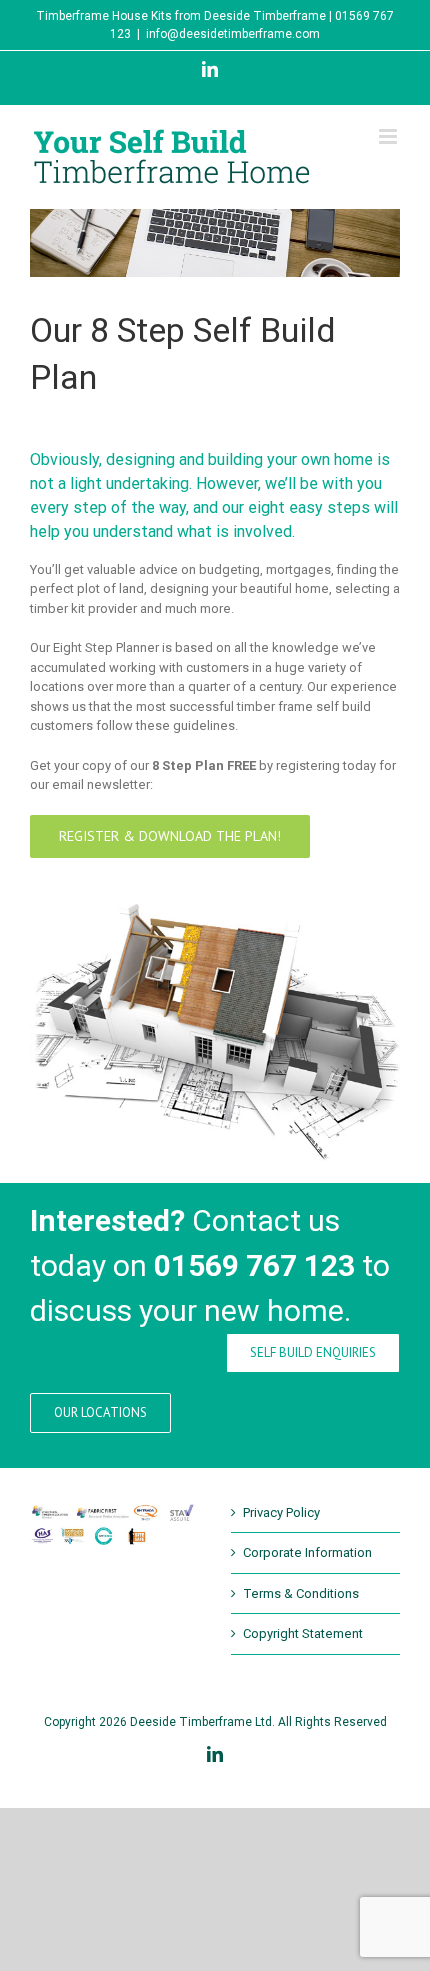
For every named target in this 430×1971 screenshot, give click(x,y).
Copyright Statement (303, 1633)
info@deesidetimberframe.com (233, 34)
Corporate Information (307, 1552)
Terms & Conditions (301, 1593)
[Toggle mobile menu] (389, 136)
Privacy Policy (281, 1512)
